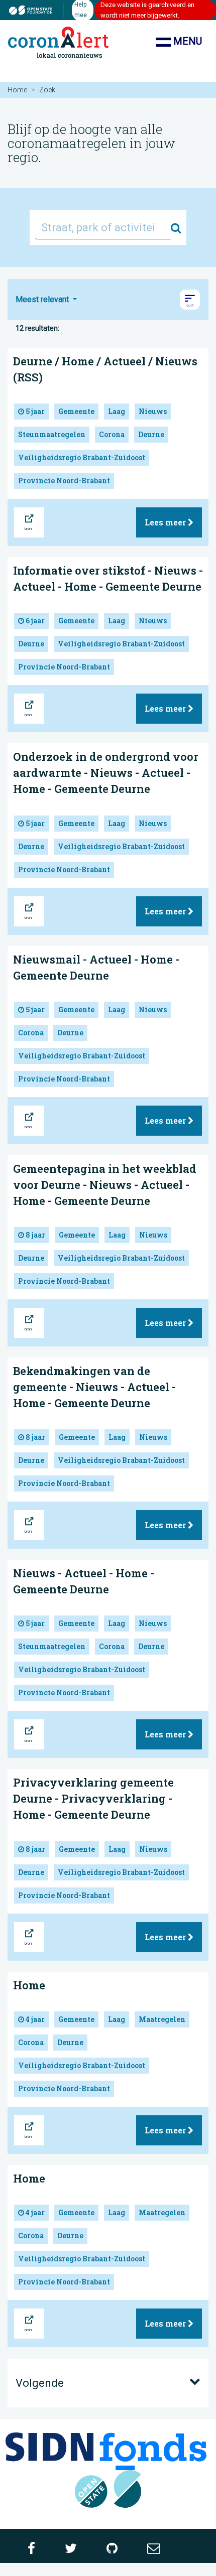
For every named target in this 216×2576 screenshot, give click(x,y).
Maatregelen (162, 2019)
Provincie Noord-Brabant (64, 481)
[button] (190, 300)
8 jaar (35, 1235)
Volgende (40, 2383)
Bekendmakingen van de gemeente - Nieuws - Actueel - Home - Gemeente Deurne (94, 1387)
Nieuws (153, 411)
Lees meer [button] (166, 522)
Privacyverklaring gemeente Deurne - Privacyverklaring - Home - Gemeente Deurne (93, 1798)
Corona (112, 434)
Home (17, 90)
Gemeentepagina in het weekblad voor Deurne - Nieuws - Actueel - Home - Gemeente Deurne (105, 1185)
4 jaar (34, 2019)
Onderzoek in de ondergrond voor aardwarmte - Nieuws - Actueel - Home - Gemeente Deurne (106, 773)
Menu (186, 41)
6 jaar (34, 621)
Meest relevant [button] (43, 299)
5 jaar (34, 411)
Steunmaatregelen (52, 434)
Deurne (151, 434)
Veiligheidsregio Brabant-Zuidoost (82, 457)
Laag (117, 411)
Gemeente (76, 411)
